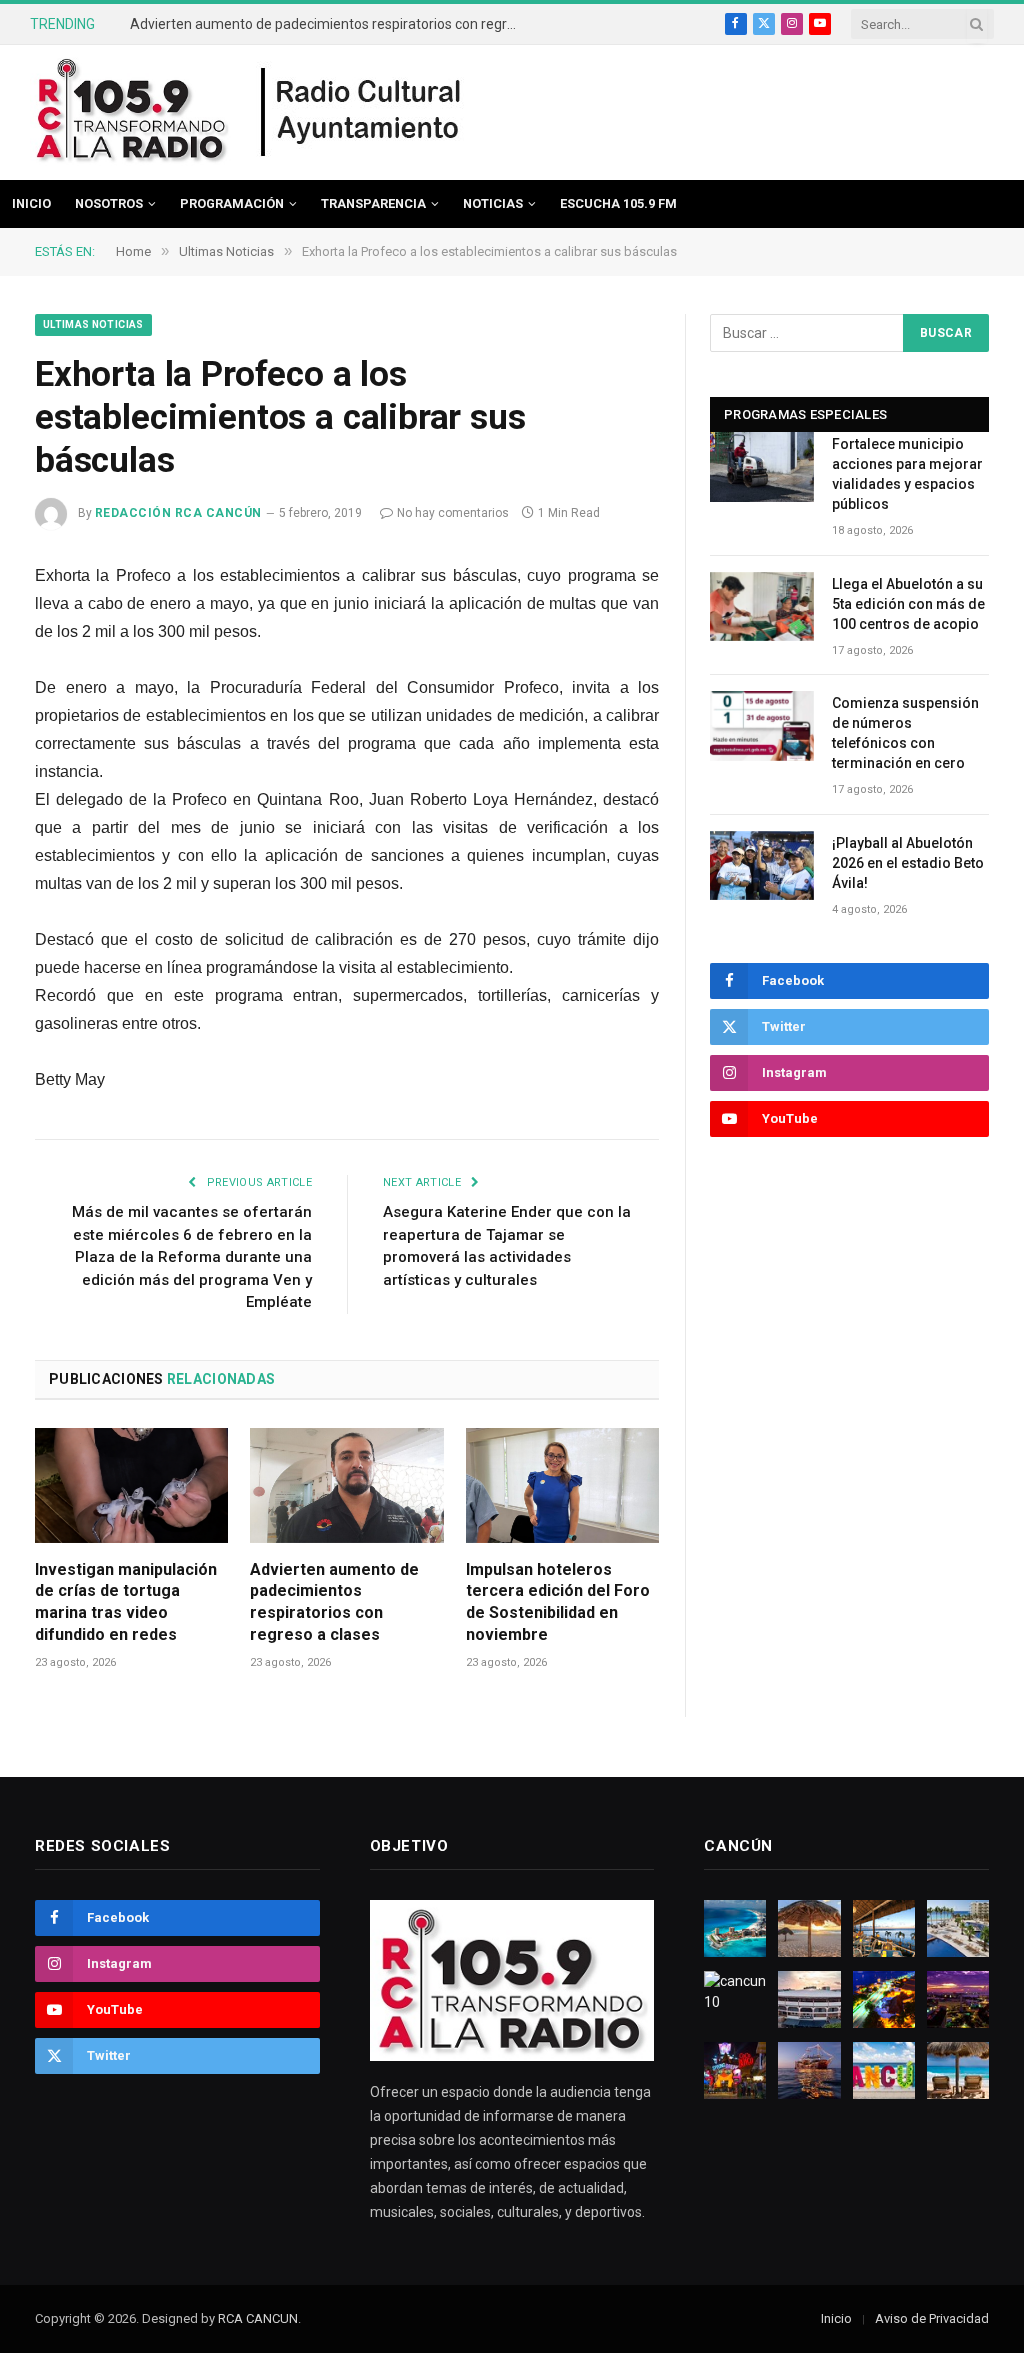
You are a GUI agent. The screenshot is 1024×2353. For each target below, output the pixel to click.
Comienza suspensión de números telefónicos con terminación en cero (905, 733)
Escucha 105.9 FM (618, 203)
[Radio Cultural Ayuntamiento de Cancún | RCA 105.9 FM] (362, 113)
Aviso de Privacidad (932, 2318)
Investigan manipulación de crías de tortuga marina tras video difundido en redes (126, 1602)
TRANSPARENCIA (373, 203)
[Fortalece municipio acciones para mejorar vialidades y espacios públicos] (762, 466)
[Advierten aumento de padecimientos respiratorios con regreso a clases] (346, 1485)
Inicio (31, 203)
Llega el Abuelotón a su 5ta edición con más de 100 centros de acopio (908, 604)
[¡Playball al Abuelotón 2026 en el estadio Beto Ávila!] (762, 865)
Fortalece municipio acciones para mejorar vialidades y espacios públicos (907, 474)
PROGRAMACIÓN (232, 203)
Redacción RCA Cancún (178, 513)
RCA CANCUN (258, 2318)
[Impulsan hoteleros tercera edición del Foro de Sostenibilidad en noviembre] (562, 1485)
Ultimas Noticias (93, 324)
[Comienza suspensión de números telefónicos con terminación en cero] (762, 725)
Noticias (493, 203)
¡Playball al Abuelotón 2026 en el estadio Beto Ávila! (908, 863)
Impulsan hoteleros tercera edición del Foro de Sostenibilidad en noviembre (558, 1602)
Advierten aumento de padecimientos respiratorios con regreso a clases (330, 24)
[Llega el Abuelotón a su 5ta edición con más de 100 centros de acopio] (762, 606)
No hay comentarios (453, 513)
